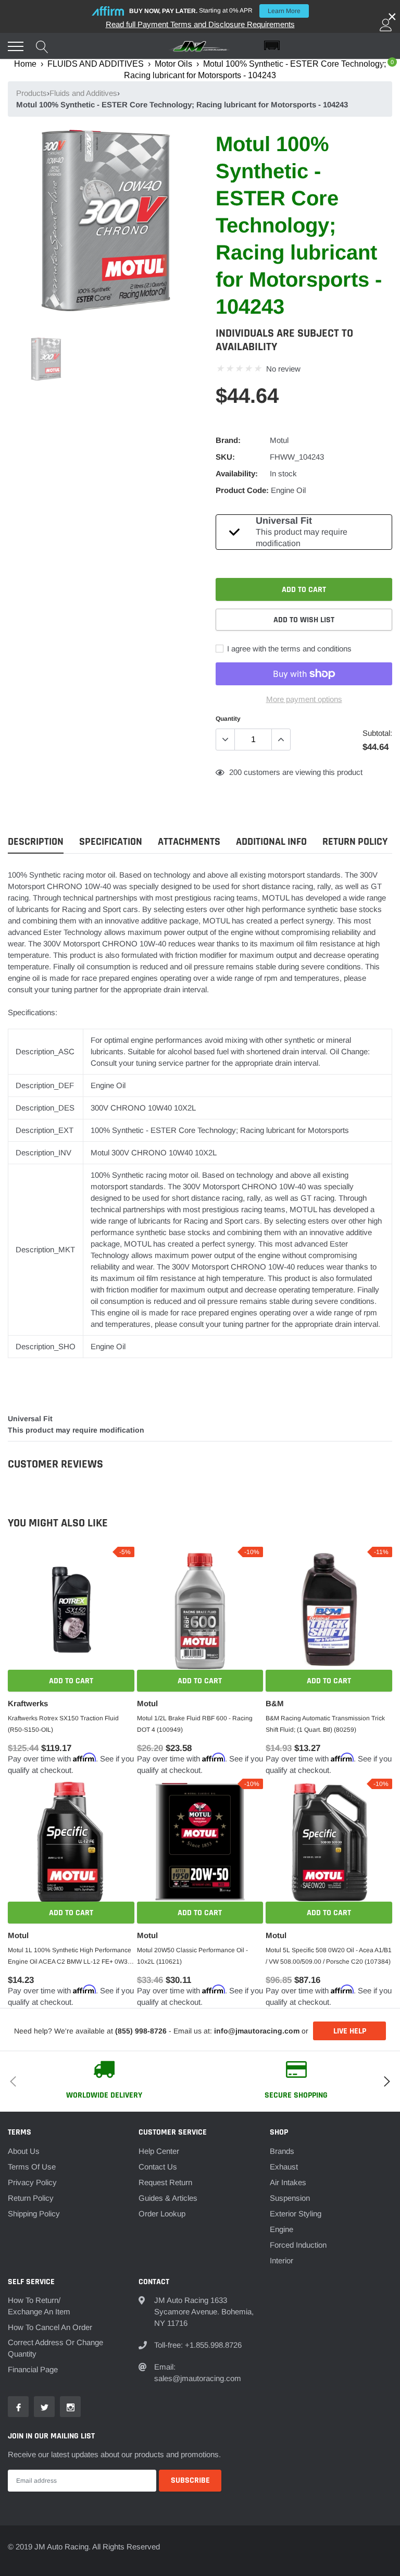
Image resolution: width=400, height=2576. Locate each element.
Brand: (228, 440)
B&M (275, 1703)
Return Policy (31, 2198)
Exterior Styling (296, 2214)
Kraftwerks (28, 1703)
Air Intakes (288, 2182)
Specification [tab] (111, 842)
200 (235, 772)
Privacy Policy (32, 2182)
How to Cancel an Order (50, 2327)
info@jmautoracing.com (257, 2031)
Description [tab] (36, 842)
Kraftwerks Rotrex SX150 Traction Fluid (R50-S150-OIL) (63, 1724)
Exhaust (284, 2167)
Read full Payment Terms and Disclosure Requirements (200, 24)
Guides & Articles (168, 2198)
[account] (386, 25)
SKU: (225, 457)
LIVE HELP (350, 2031)
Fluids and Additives (83, 93)
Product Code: (242, 490)
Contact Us (158, 2167)
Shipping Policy (34, 2214)
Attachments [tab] (189, 842)
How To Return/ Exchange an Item (39, 2306)
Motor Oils (173, 64)
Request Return (165, 2182)
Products (32, 93)
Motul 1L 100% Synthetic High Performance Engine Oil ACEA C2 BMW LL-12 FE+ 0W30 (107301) (70, 1957)
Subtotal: (377, 733)
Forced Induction (298, 2245)
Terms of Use (32, 2167)
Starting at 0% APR (215, 11)
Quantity (228, 719)
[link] (46, 359)
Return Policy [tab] (355, 842)
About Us (24, 2151)
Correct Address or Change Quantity (55, 2348)
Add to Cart (71, 1681)
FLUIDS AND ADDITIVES (96, 64)
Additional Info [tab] (271, 842)
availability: (237, 473)
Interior (282, 2260)
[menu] (16, 46)
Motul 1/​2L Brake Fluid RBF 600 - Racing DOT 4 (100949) (195, 1724)
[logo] (200, 46)
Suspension (290, 2198)
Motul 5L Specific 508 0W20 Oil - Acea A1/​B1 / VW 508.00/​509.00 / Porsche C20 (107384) (329, 1956)
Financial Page (33, 2369)
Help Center (159, 2151)
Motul (279, 440)
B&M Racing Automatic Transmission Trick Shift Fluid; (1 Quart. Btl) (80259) (325, 1724)
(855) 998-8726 (141, 2031)
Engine (282, 2229)
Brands (282, 2151)
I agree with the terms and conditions (288, 649)
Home (25, 64)
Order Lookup (162, 2214)
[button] (328, 46)
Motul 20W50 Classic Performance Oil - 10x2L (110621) (192, 1956)
